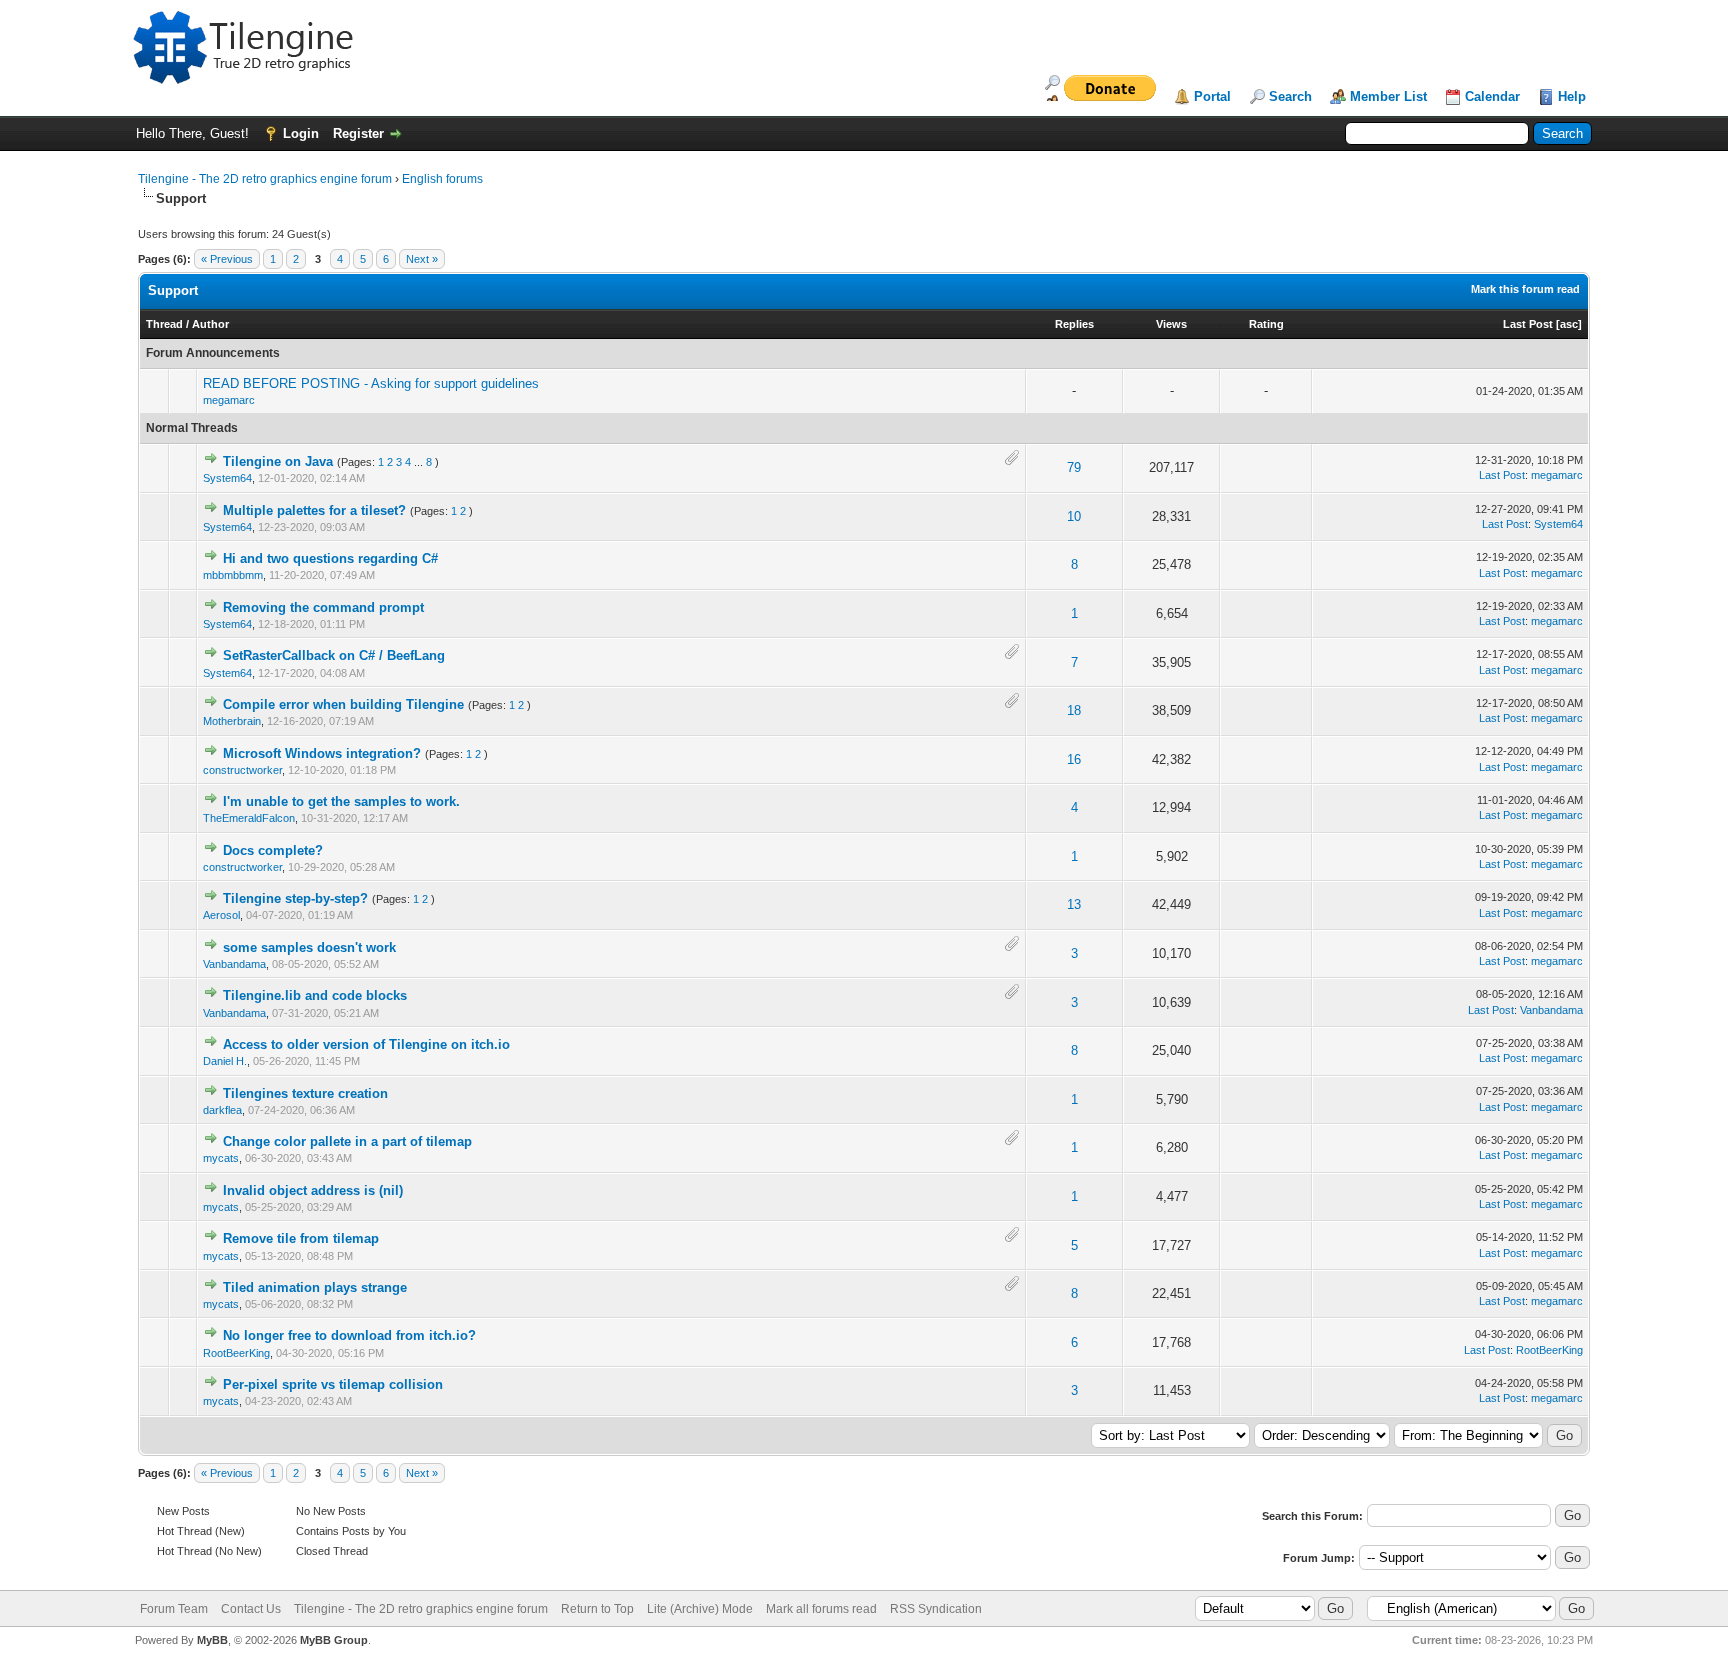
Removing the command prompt (323, 607)
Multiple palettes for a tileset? (314, 510)
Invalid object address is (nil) (313, 1190)
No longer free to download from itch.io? (349, 1335)
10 (1074, 516)
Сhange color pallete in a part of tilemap (347, 1141)
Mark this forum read (1525, 289)
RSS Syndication (936, 1609)
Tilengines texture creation (305, 1093)
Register (358, 133)
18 (1074, 710)
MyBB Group (334, 1640)
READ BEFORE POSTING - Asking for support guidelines (371, 383)
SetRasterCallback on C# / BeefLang (334, 655)
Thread (164, 324)
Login (301, 133)
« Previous (227, 259)
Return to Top (597, 1609)
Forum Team (174, 1609)
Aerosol (221, 915)
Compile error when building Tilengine (343, 704)
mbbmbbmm (233, 575)
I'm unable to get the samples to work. (341, 801)
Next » (422, 259)
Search (1290, 96)
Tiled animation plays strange (315, 1287)
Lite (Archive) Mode (700, 1609)
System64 (227, 478)
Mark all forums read (821, 1609)
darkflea (222, 1110)
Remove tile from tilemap (301, 1238)
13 (1074, 904)
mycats (221, 1158)
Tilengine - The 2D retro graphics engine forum (265, 179)
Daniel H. (225, 1061)
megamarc (229, 400)
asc (1569, 324)
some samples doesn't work (309, 947)
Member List (1388, 96)
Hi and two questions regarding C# (330, 558)
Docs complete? (273, 850)
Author (210, 324)
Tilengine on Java (278, 461)
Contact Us (251, 1609)
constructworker (242, 770)
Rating (1266, 324)
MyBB (212, 1640)
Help (1572, 96)
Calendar (1492, 96)
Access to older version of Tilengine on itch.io (366, 1044)
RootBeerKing (236, 1353)
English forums (442, 179)
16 (1074, 759)
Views (1171, 324)
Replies (1074, 324)
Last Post (1528, 324)
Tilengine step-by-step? (295, 898)
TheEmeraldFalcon (249, 818)
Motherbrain (232, 721)
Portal (1212, 96)
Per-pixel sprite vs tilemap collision (333, 1384)
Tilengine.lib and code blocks (315, 995)
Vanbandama (234, 964)
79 (1074, 467)
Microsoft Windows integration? (322, 753)
